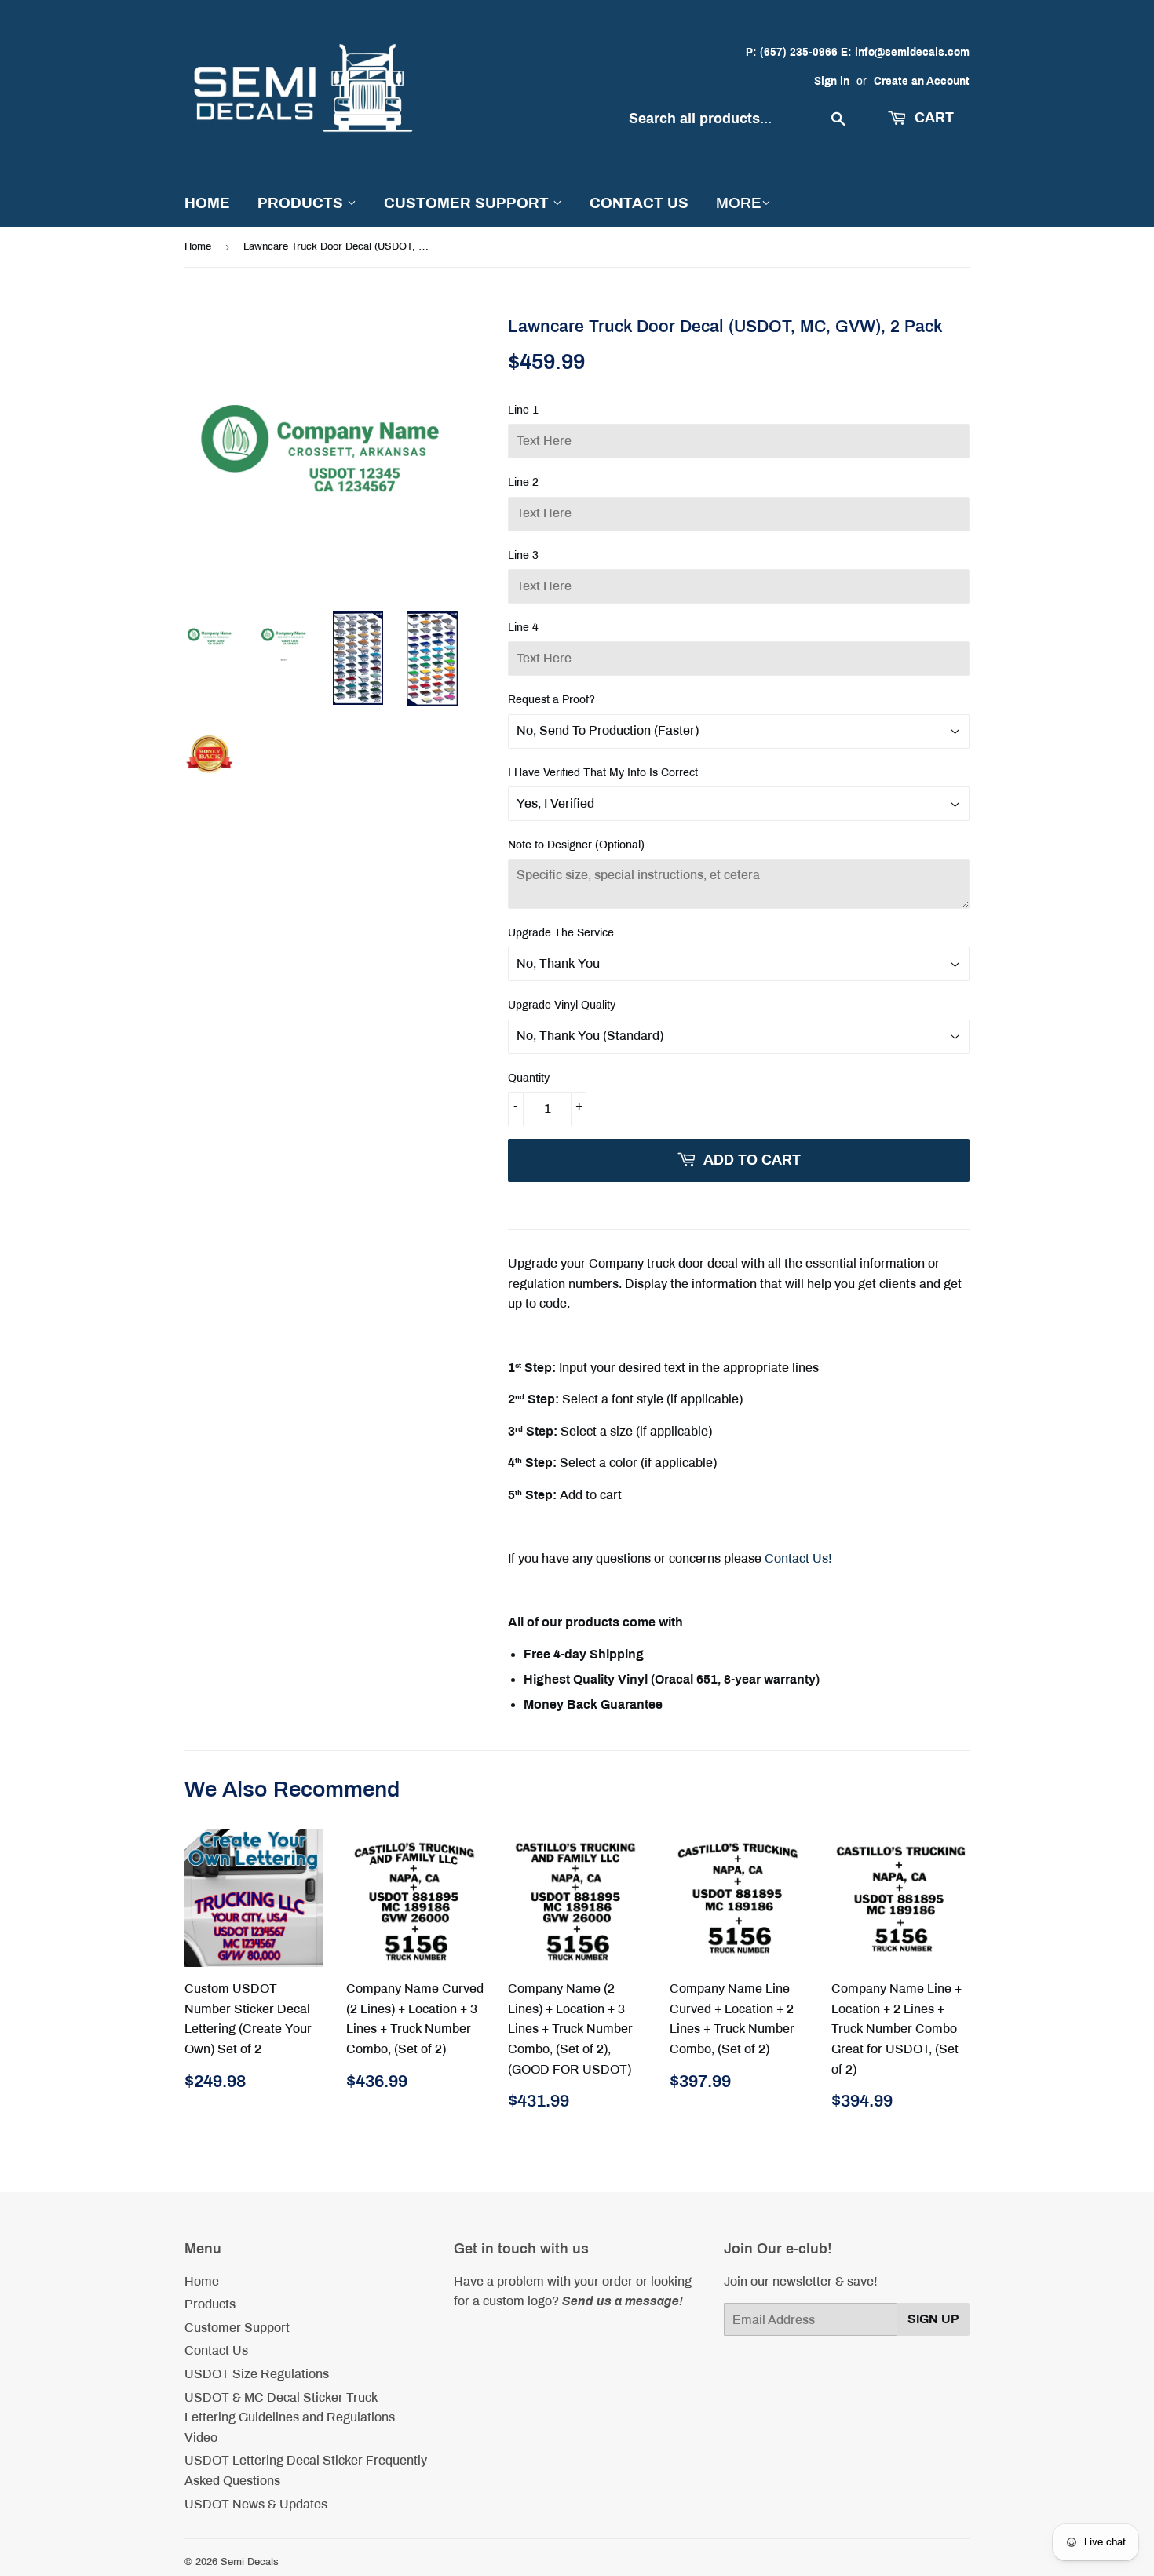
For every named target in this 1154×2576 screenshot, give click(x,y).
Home (207, 203)
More (739, 203)
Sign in (832, 81)
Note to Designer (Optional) (576, 845)
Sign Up (933, 2319)
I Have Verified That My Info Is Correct (603, 773)
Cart (932, 118)
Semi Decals (250, 2562)
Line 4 (523, 628)
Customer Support (468, 203)
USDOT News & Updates (256, 2504)
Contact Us (639, 203)
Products (302, 203)
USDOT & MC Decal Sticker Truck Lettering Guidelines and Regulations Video (290, 2417)
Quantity (529, 1078)
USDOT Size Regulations (257, 2374)
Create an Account (922, 81)
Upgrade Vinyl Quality (562, 1005)
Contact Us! (798, 1558)
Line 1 (523, 410)
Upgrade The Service (561, 933)
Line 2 (523, 482)
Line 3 (523, 555)
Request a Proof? (551, 700)
